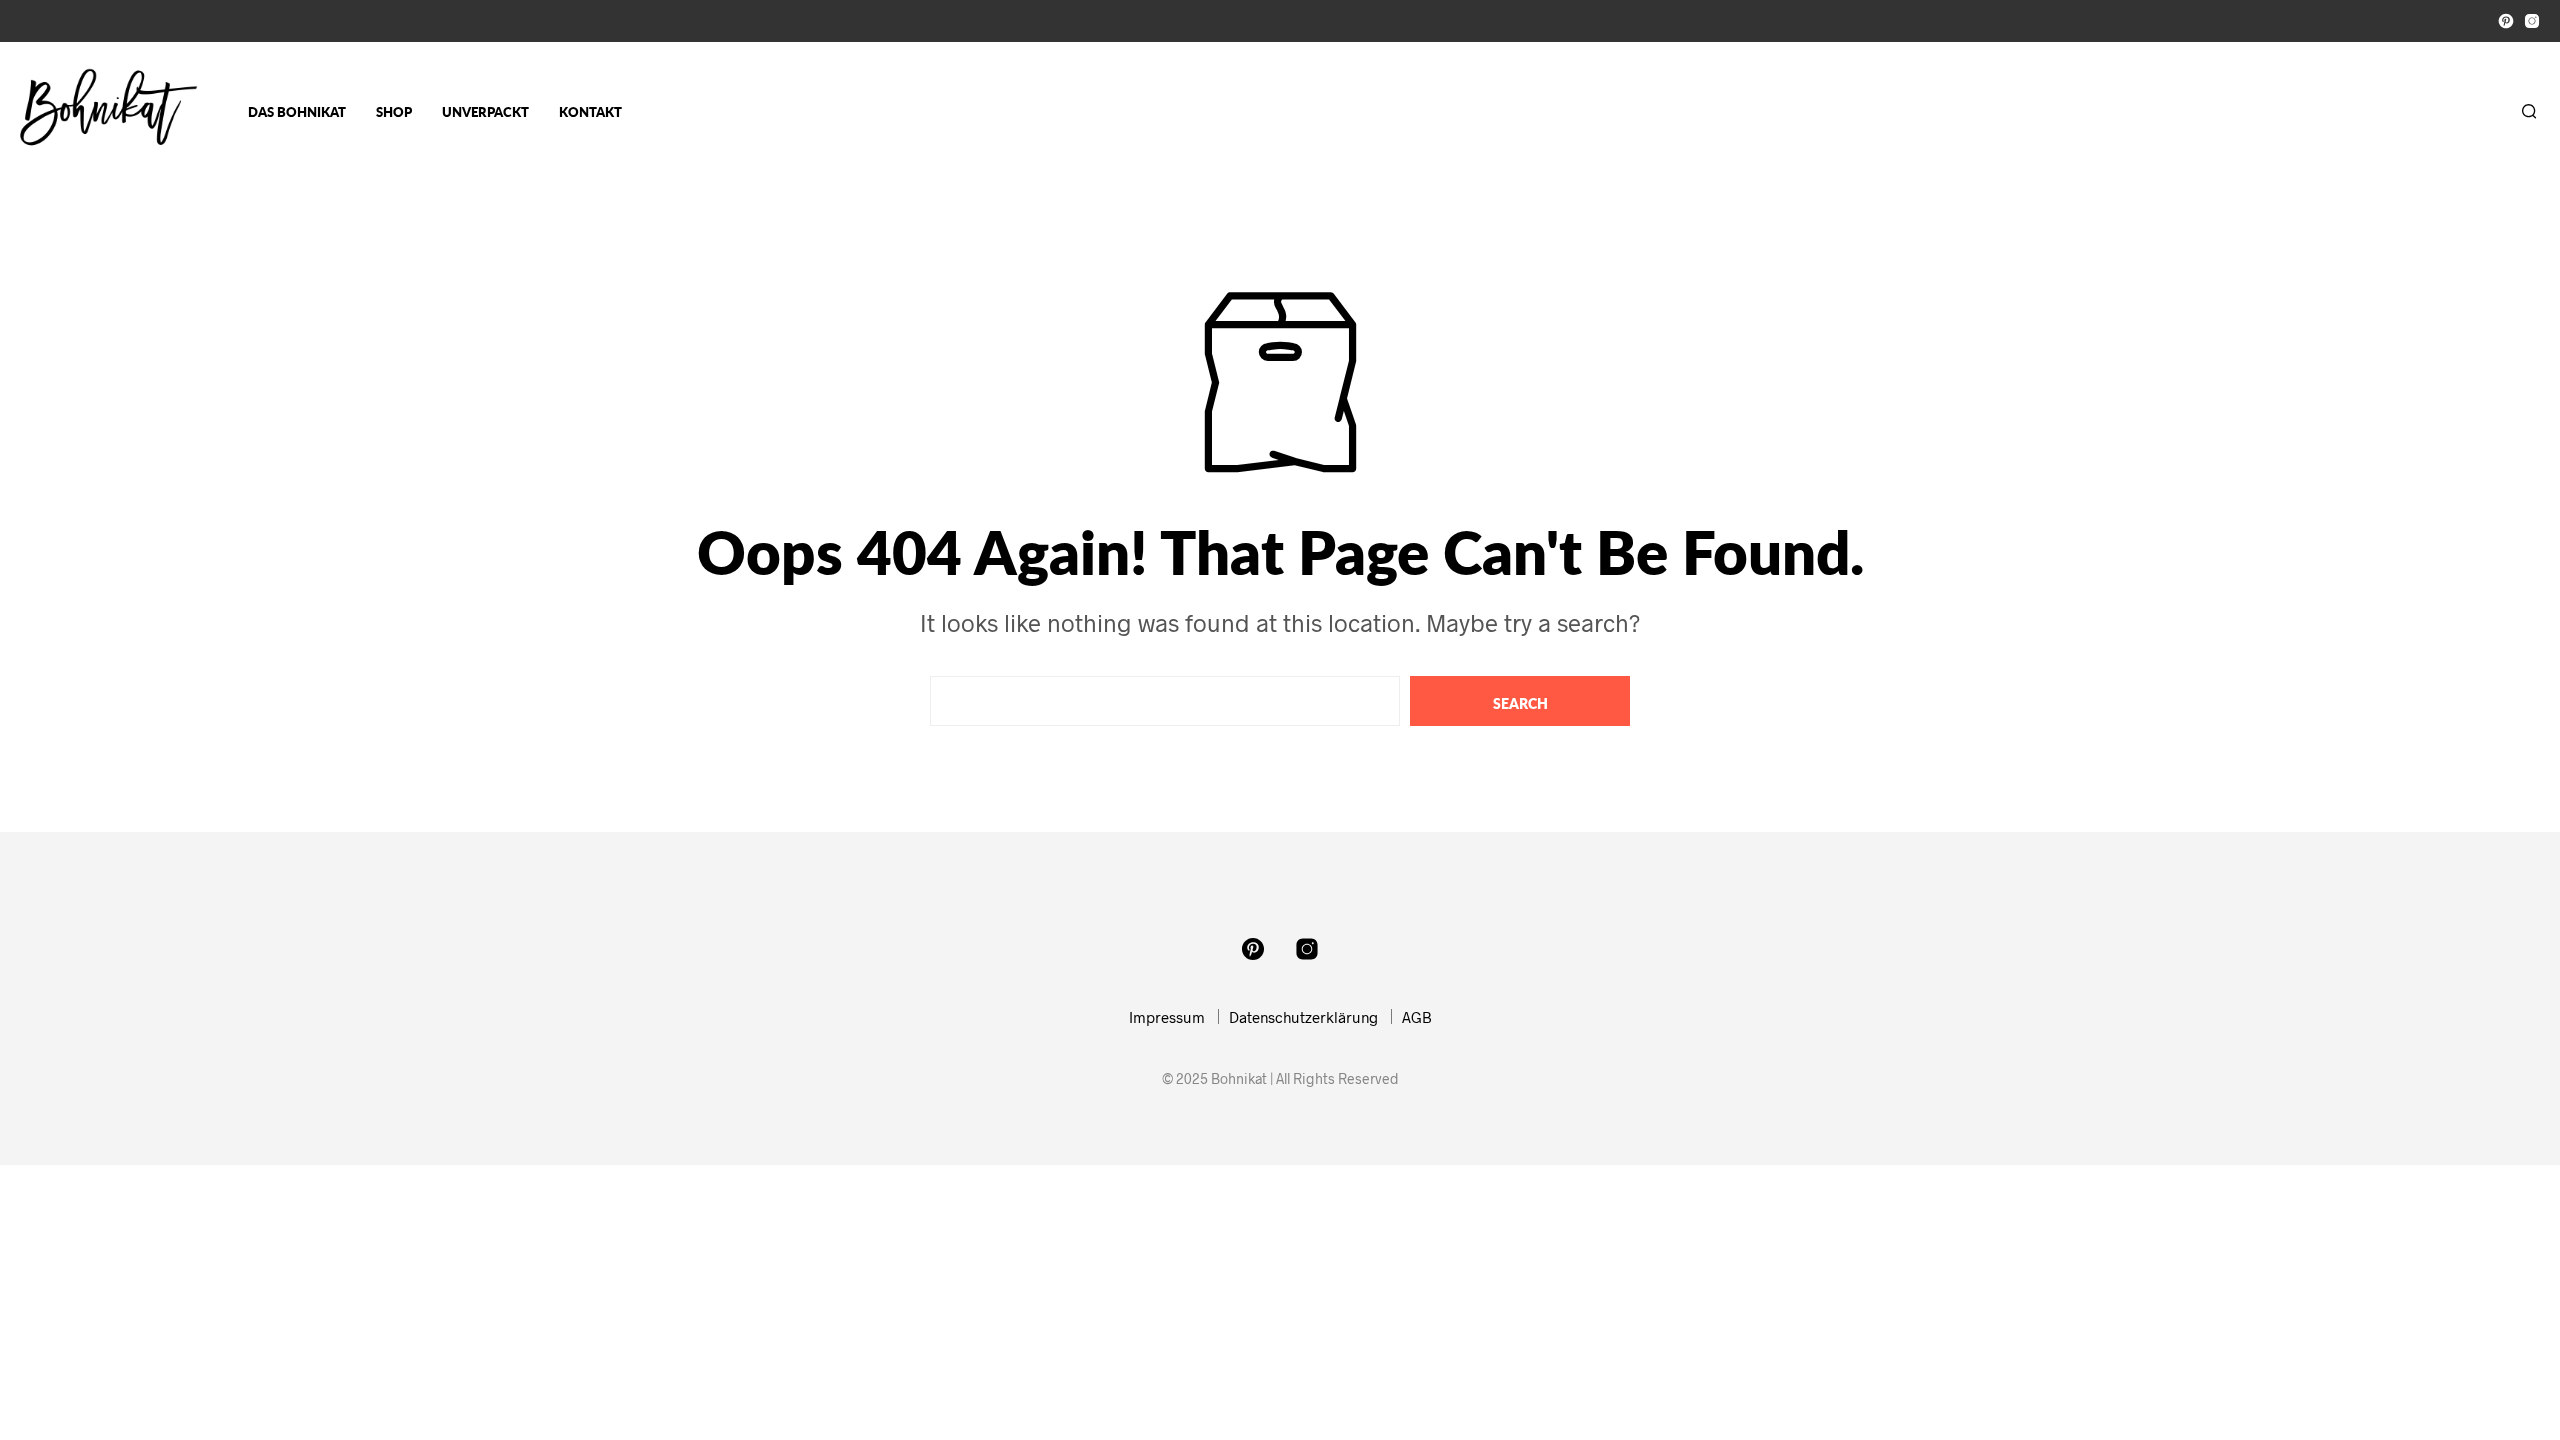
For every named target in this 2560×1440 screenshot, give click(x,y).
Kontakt (590, 112)
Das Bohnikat (297, 112)
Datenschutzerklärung (1303, 1017)
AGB (1417, 1017)
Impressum (1167, 1017)
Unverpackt (485, 112)
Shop (394, 112)
